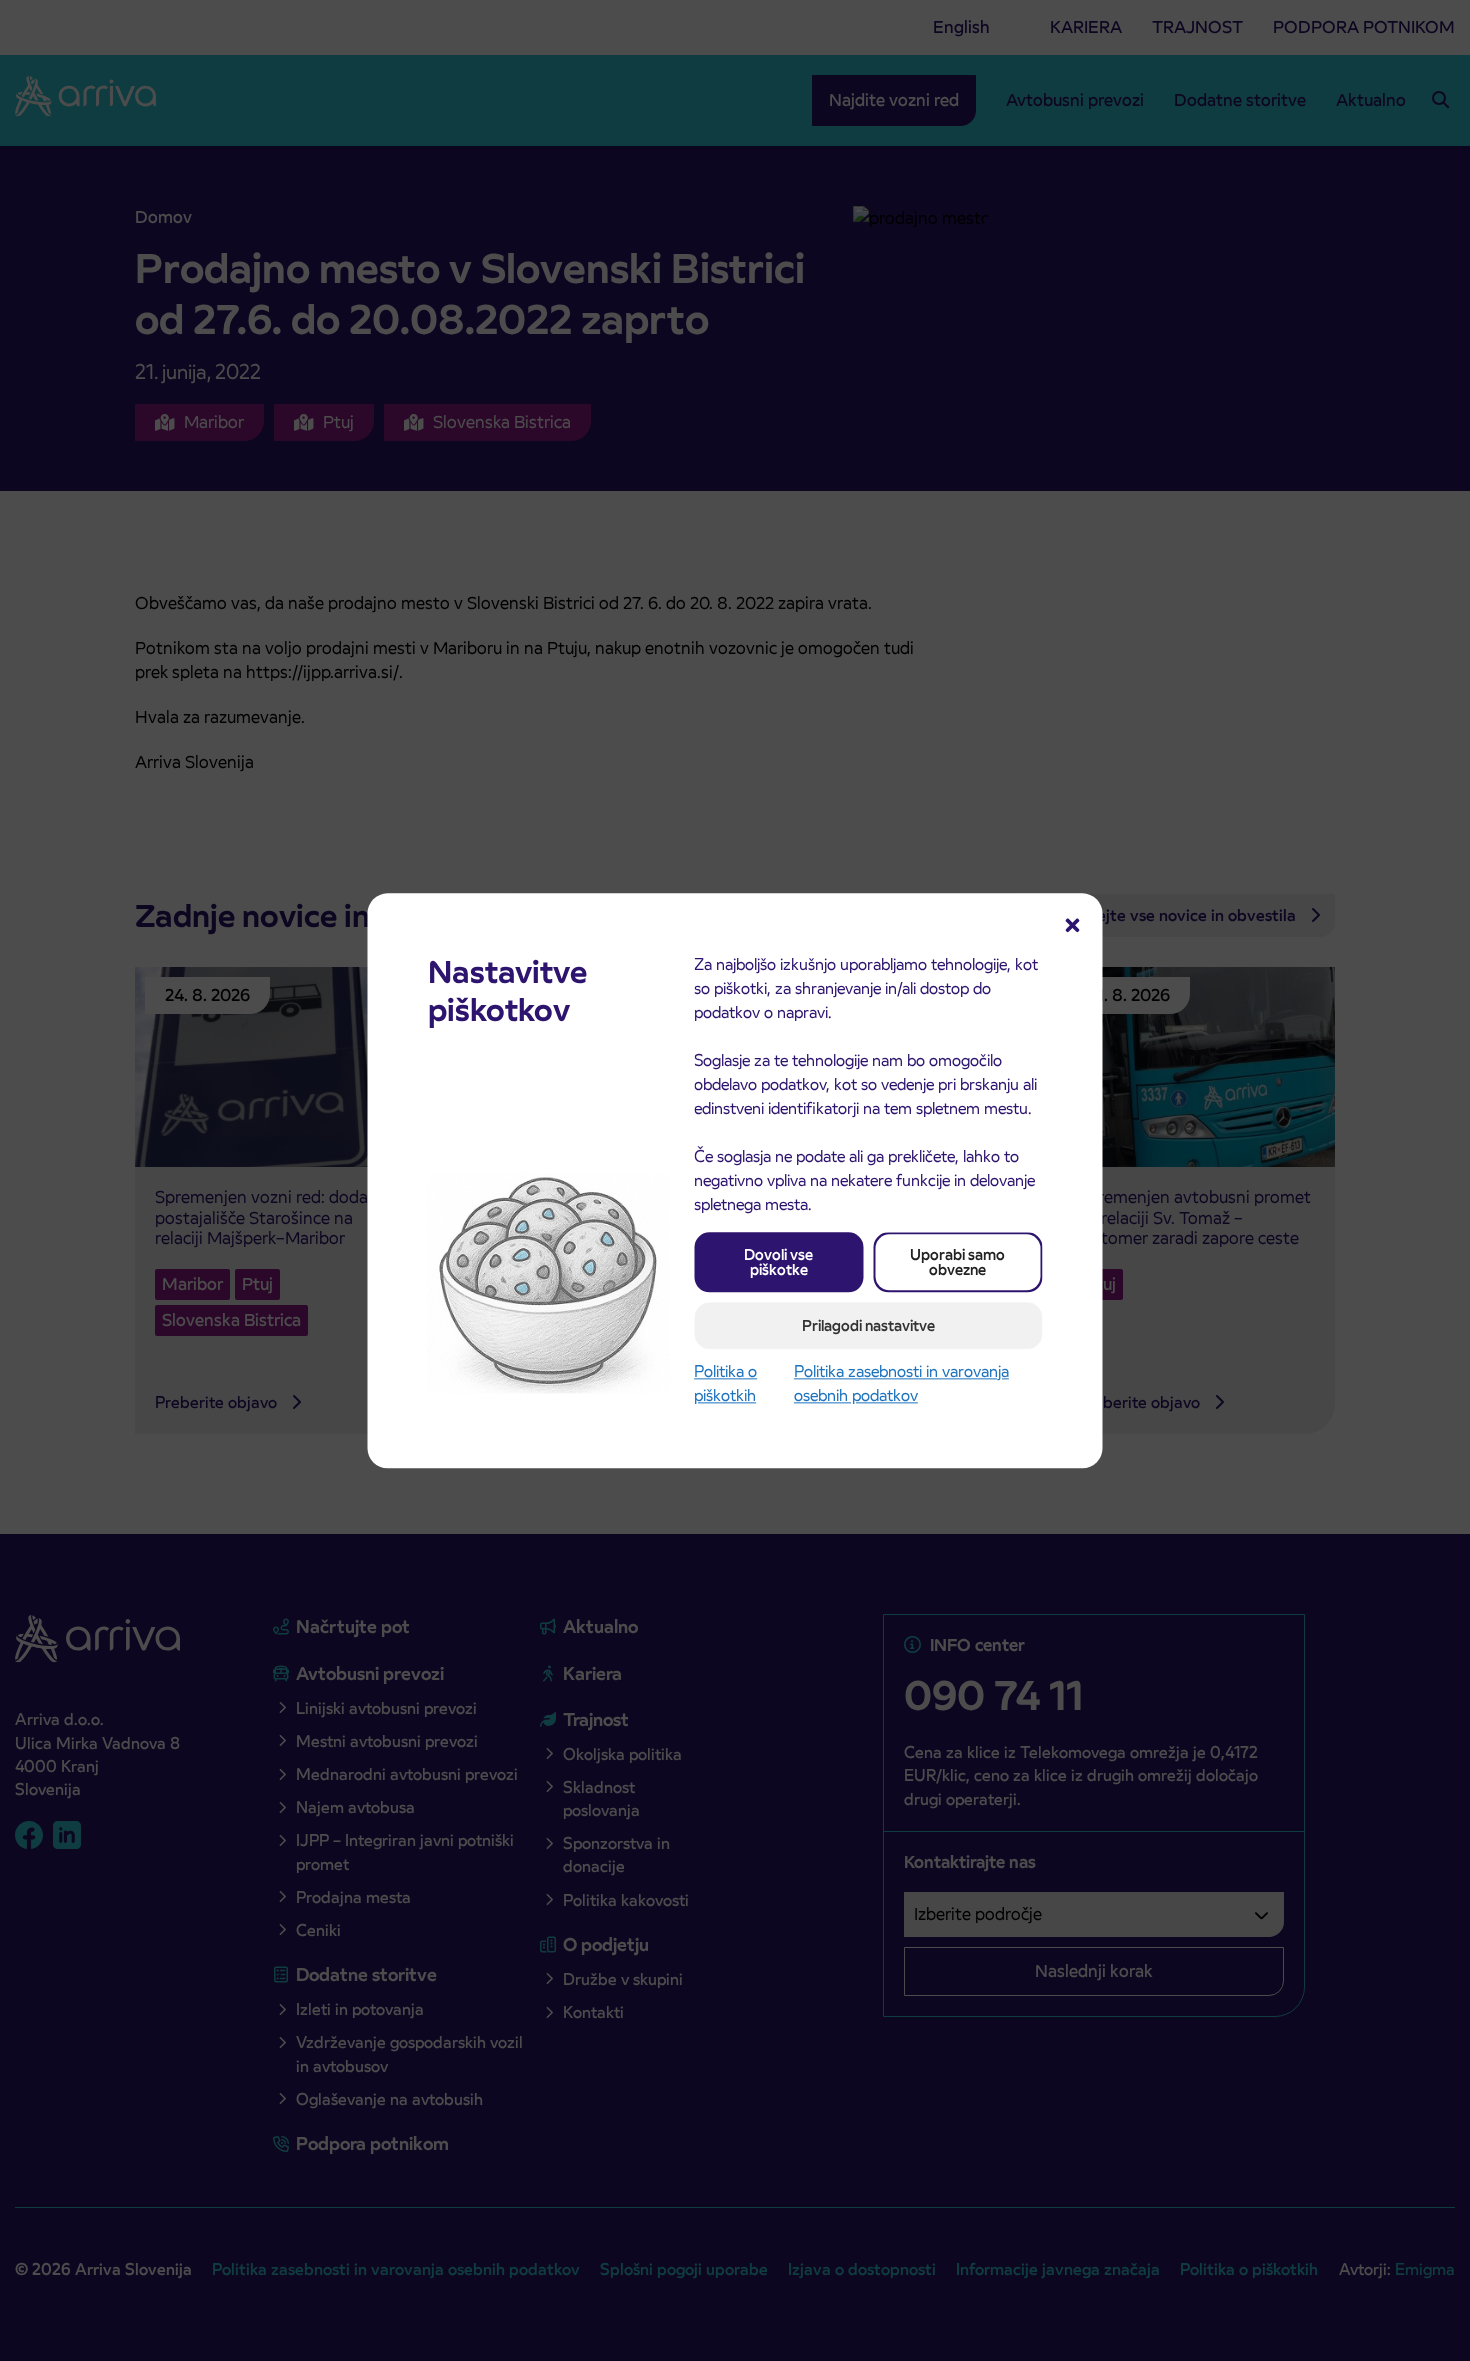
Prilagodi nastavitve (868, 1325)
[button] (1073, 923)
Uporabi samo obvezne (957, 1262)
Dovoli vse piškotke (778, 1262)
